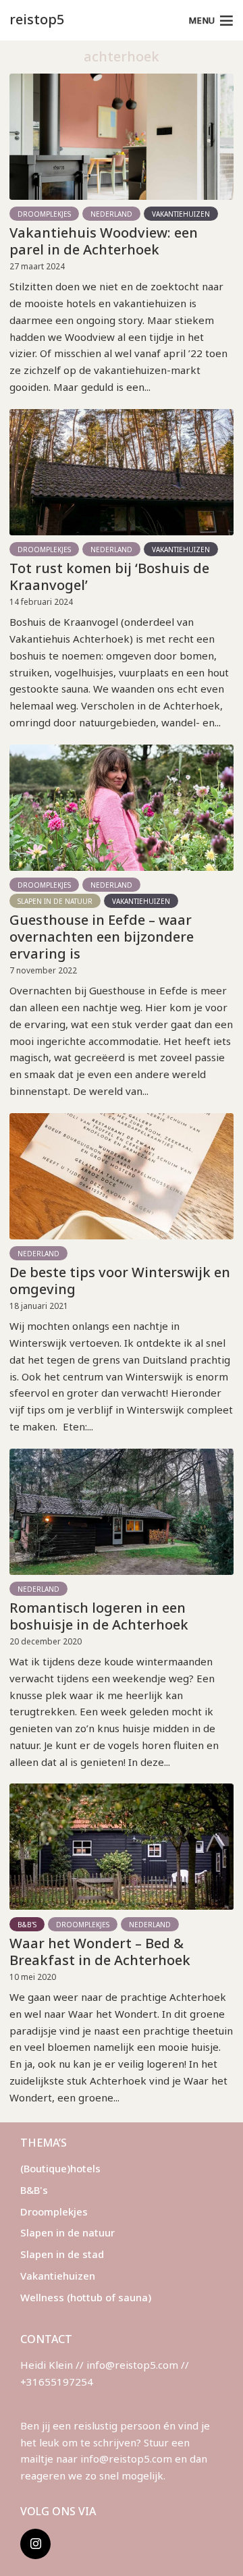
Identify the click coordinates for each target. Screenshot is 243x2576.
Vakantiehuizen (181, 214)
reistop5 (37, 19)
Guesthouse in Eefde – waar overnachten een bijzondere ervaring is (102, 937)
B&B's (27, 1925)
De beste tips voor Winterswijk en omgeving (120, 1281)
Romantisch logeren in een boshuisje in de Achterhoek (99, 1616)
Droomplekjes (44, 214)
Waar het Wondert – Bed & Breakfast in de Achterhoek (100, 1952)
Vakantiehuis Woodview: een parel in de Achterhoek (104, 241)
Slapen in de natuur (55, 901)
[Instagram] (35, 2544)
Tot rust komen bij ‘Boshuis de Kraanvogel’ (109, 576)
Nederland (111, 214)
